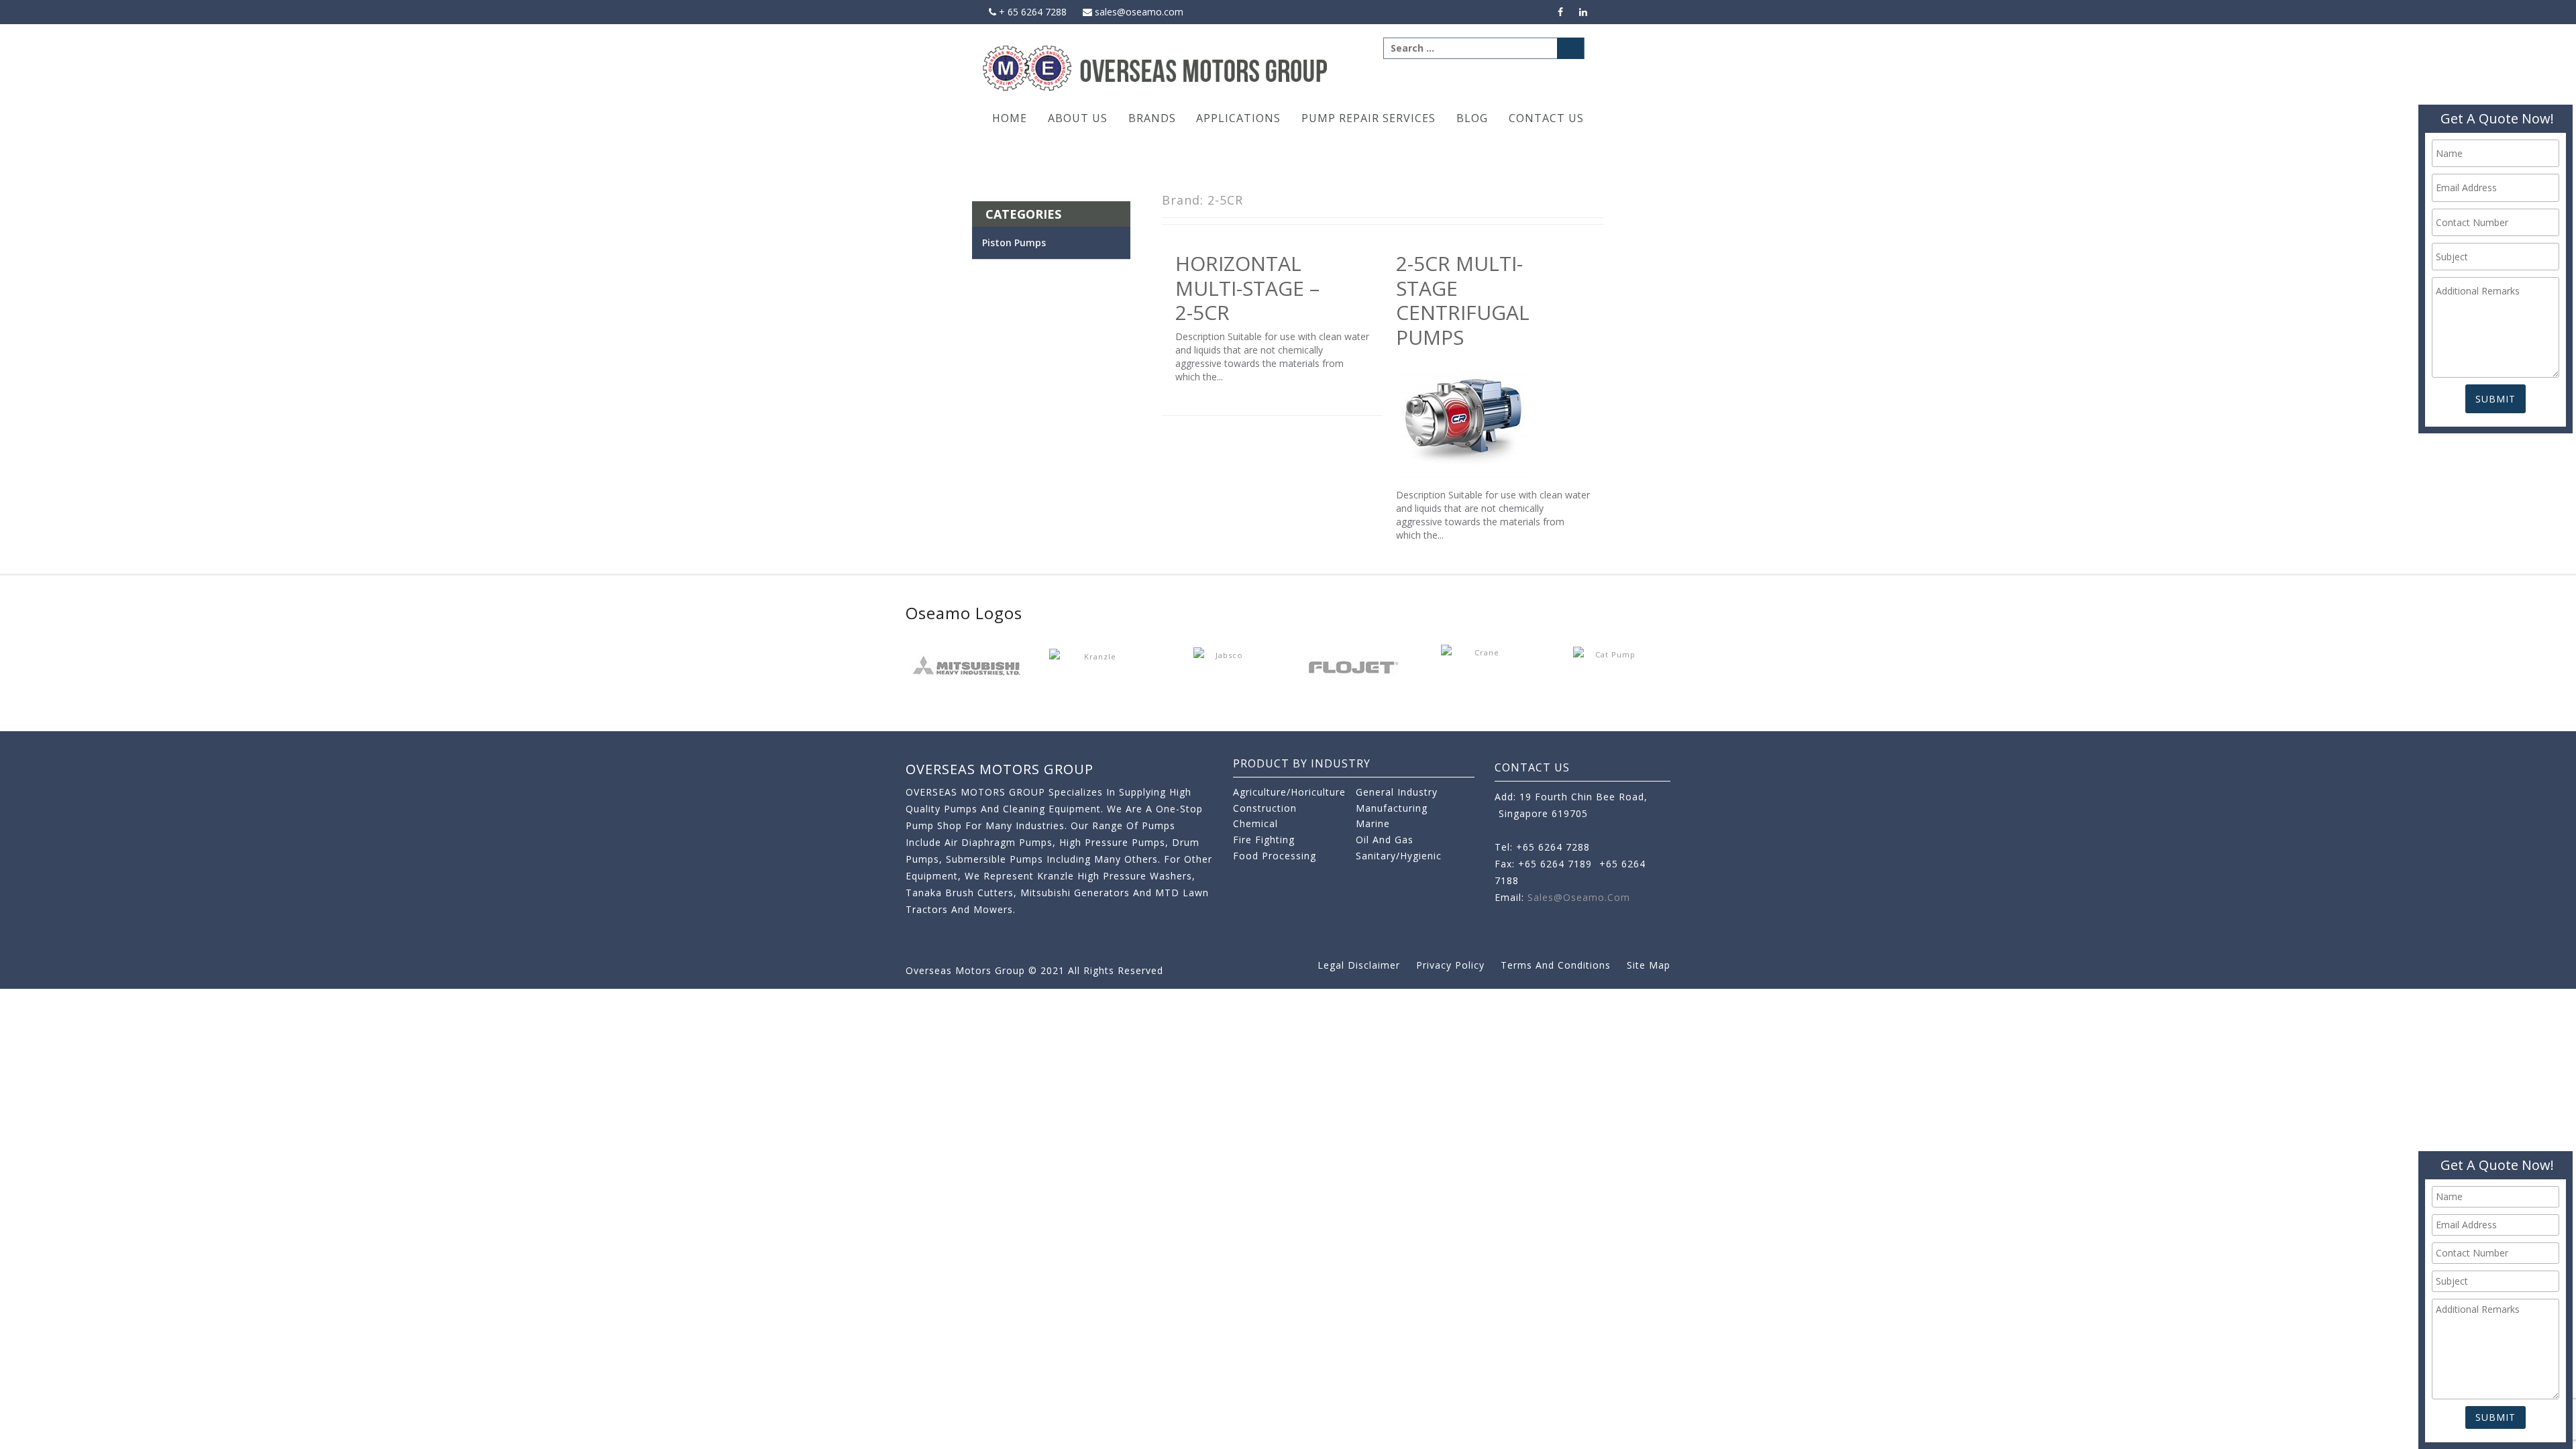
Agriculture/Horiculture (1289, 792)
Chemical (1255, 823)
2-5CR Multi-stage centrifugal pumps (1463, 300)
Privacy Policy (1450, 965)
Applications (1238, 118)
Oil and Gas (1385, 840)
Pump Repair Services (1368, 118)
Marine (1373, 823)
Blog (1472, 118)
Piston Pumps (1014, 243)
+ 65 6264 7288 (1031, 12)
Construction (1265, 808)
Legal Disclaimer (1359, 965)
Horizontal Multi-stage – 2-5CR (1247, 288)
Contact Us (1546, 118)
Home (1010, 118)
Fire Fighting (1264, 840)
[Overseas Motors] (1156, 67)
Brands (1152, 118)
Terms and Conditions (1556, 965)
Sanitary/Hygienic (1399, 856)
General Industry (1397, 792)
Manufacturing (1392, 808)
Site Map (1649, 965)
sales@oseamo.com (1138, 12)
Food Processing (1275, 856)
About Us (1078, 118)
